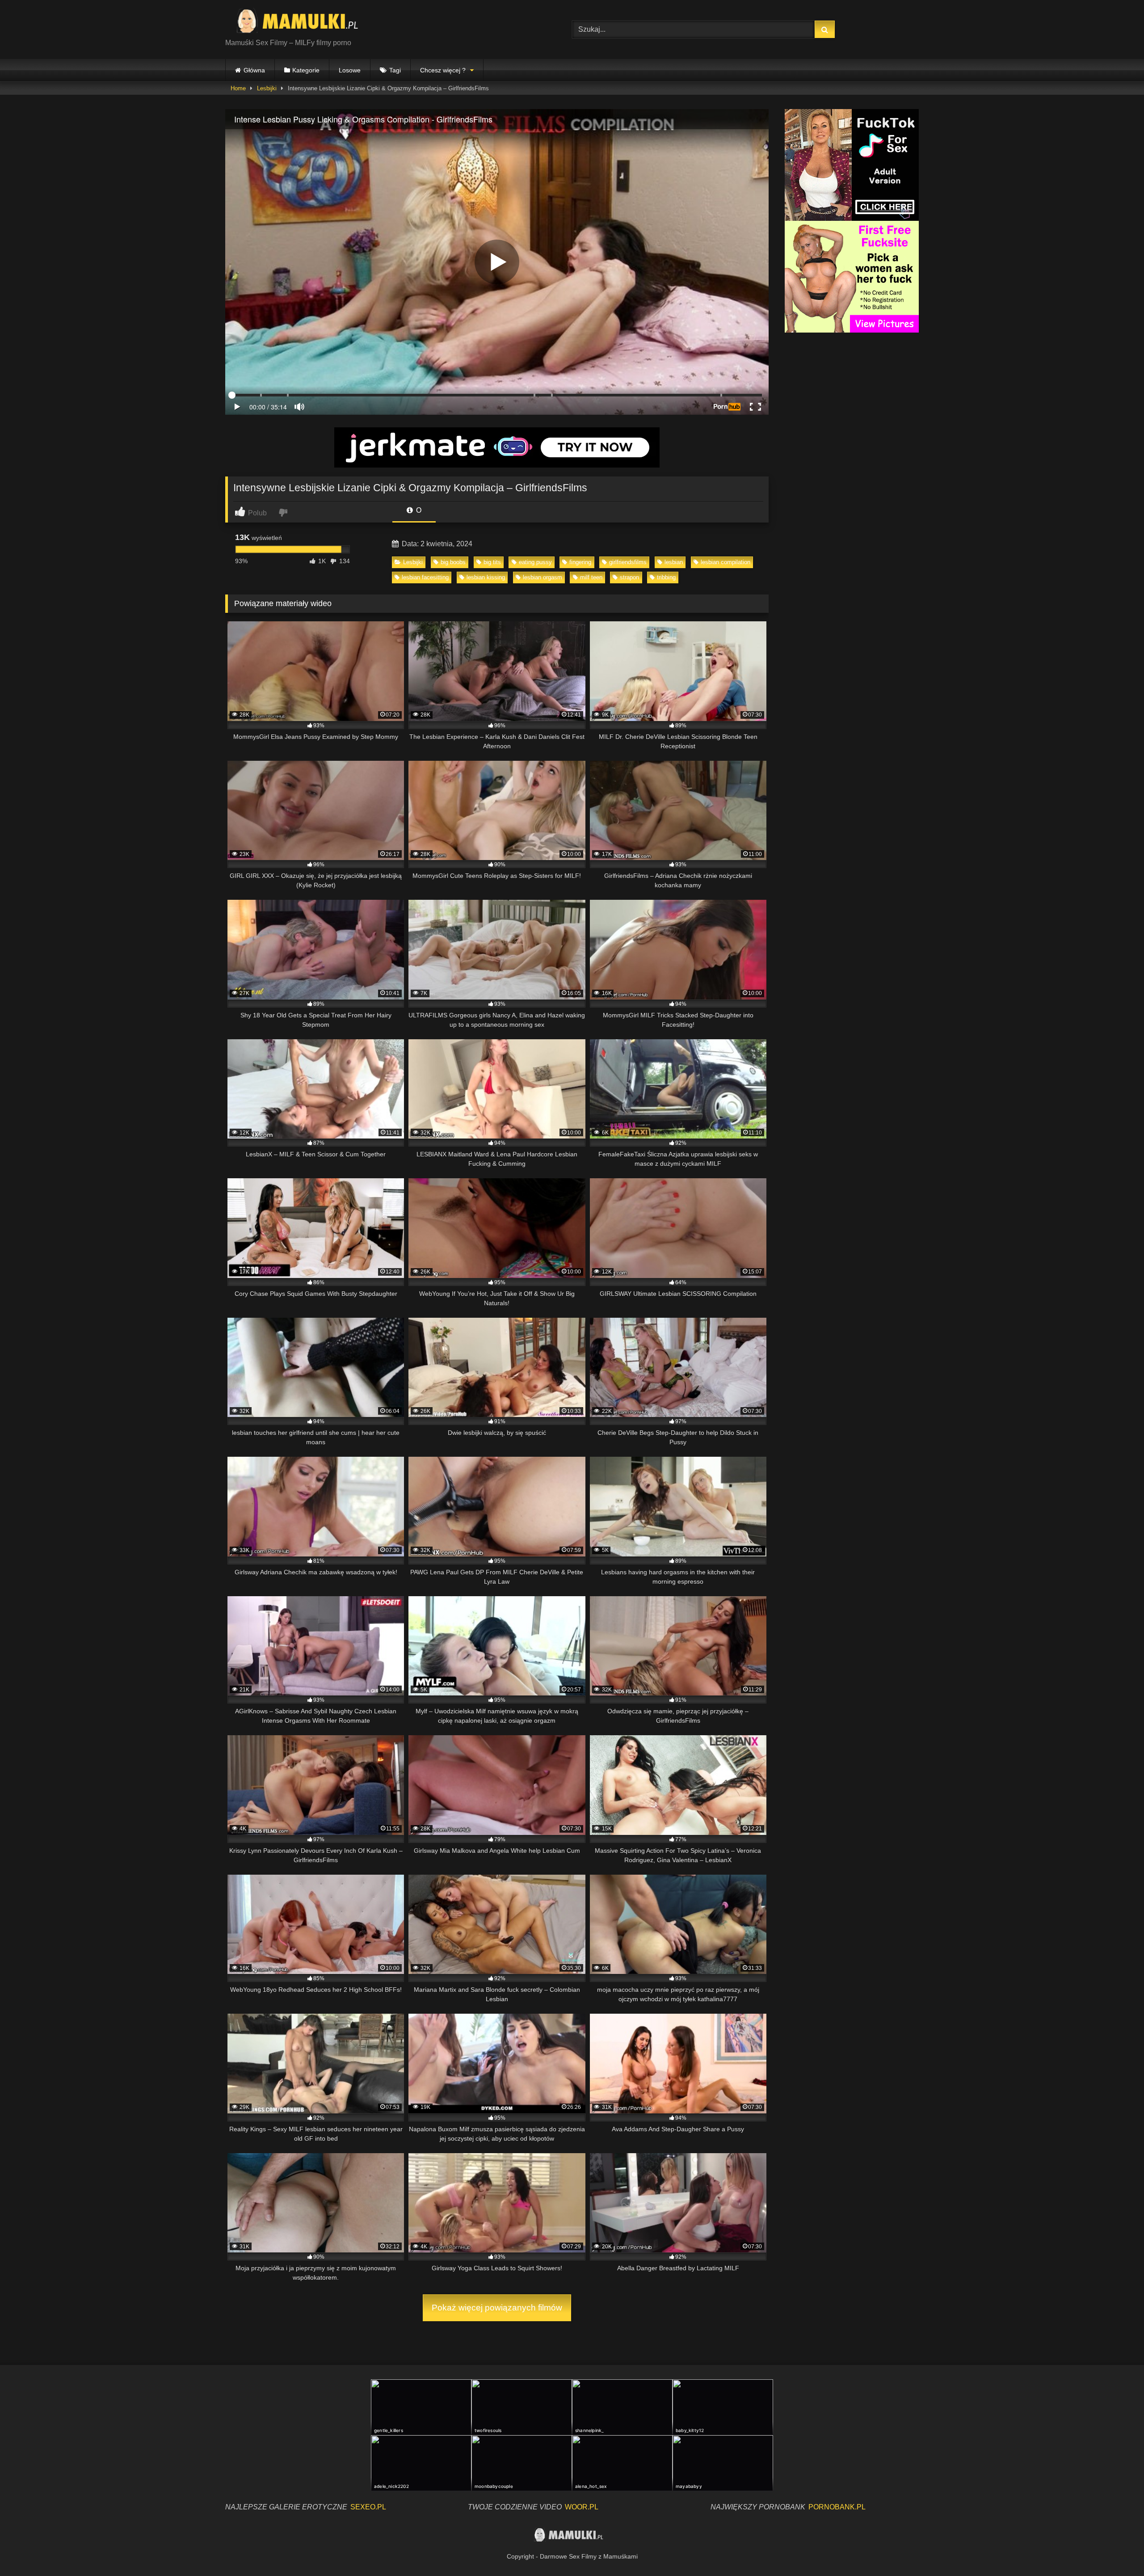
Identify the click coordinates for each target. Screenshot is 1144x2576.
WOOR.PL (582, 2507)
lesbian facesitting (425, 577)
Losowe (350, 70)
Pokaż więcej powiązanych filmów (497, 2308)
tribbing (666, 577)
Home (238, 88)
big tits (492, 562)
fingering (580, 562)
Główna (254, 70)
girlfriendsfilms (628, 562)
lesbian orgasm (543, 577)
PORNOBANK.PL (837, 2507)
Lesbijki (267, 88)
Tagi (395, 70)
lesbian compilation (726, 562)
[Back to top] (1116, 2549)
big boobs (453, 562)
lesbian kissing (486, 577)
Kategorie (306, 70)
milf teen (591, 577)
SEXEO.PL (368, 2507)
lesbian (674, 562)
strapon (629, 577)
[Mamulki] (303, 22)
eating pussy (535, 562)
